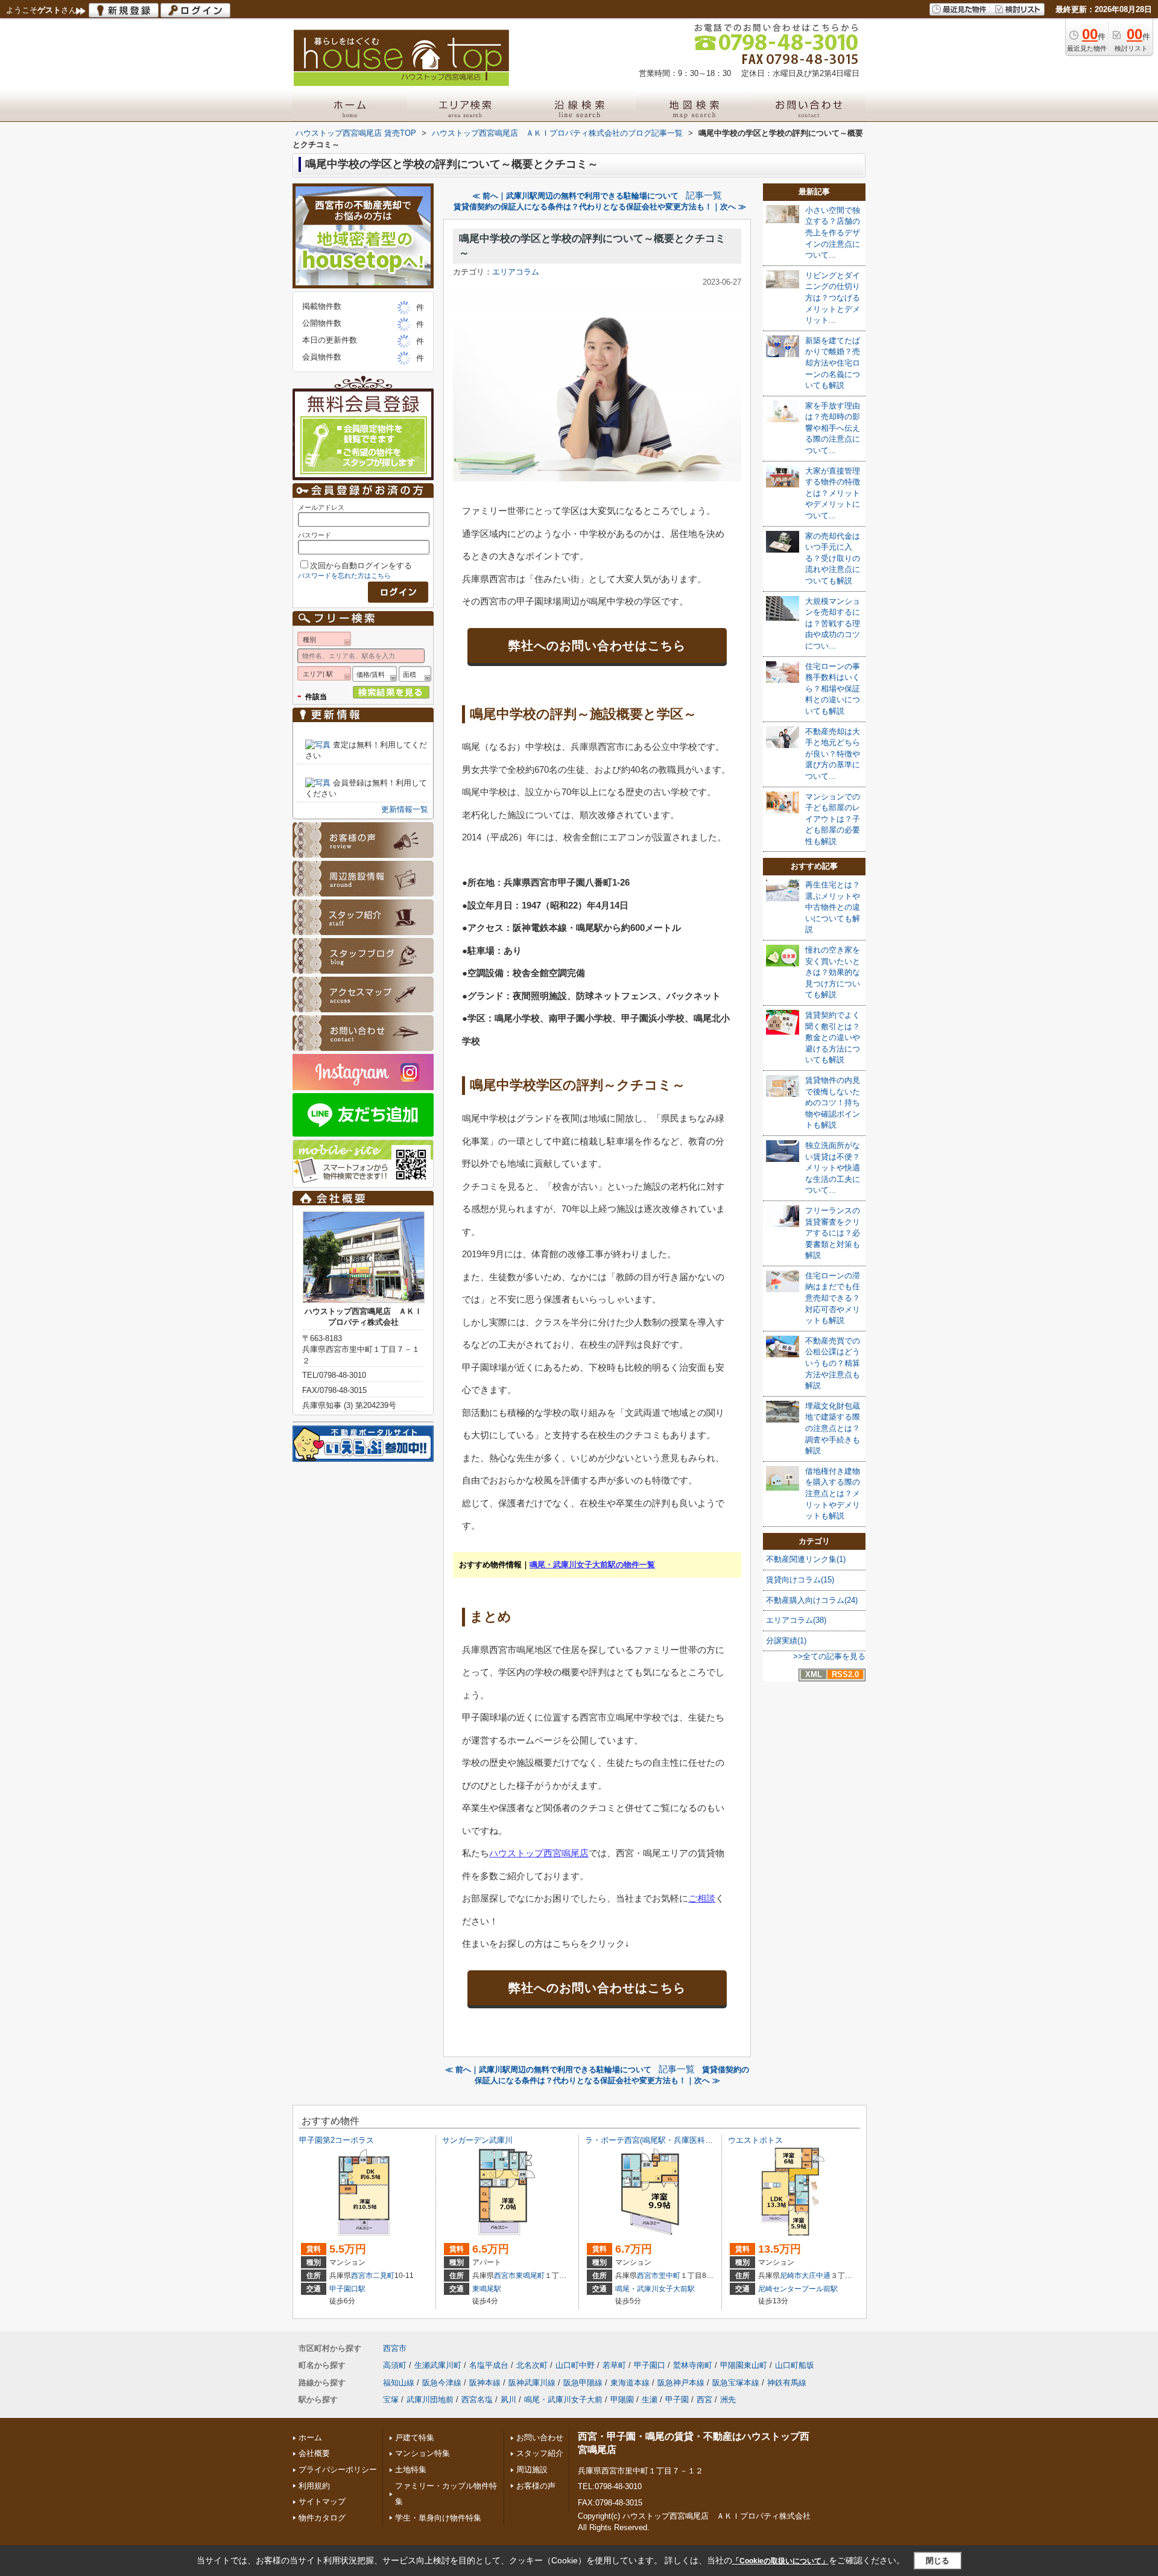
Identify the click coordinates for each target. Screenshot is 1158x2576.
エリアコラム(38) (796, 1620)
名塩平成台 (489, 2365)
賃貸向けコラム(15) (800, 1580)
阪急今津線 (442, 2383)
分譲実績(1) (786, 1641)
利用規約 (314, 2486)
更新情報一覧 (405, 809)
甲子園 (677, 2400)
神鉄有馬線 (787, 2383)
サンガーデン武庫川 (477, 2140)
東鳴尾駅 (487, 2289)
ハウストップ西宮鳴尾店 (539, 1853)
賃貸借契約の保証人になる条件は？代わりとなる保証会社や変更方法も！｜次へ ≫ (600, 207)
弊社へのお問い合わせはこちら (597, 646)
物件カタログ (322, 2518)
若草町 (614, 2365)
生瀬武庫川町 (438, 2365)
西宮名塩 (477, 2400)
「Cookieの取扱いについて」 (780, 2561)
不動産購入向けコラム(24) (812, 1600)
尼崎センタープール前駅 (798, 2289)
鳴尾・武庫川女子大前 (563, 2400)
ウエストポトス (755, 2140)
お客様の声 (536, 2486)
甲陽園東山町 (744, 2365)
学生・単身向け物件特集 (438, 2518)
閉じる (938, 2561)
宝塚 (391, 2400)
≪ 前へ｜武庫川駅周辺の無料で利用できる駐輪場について (575, 196)
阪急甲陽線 (583, 2383)
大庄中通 (816, 2276)
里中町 (669, 2276)
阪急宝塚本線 (736, 2383)
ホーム (310, 2438)
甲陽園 (622, 2400)
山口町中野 (575, 2365)
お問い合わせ (540, 2438)
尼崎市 (791, 2276)
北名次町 (532, 2365)
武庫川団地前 (430, 2400)
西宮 (704, 2400)
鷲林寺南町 (693, 2365)
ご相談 (702, 1898)
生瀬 (650, 2400)
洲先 (728, 2400)
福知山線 (399, 2383)
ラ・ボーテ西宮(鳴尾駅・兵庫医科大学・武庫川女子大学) (685, 2140)
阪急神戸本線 (681, 2383)
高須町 (395, 2365)
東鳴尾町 (530, 2276)
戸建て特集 (415, 2438)
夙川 (508, 2400)
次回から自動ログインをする (361, 566)
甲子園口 (650, 2365)
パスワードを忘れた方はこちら (344, 576)
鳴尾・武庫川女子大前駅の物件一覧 (592, 1565)
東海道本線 (630, 2383)
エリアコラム (516, 272)
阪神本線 (485, 2383)
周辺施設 (532, 2470)
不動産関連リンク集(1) (806, 1559)
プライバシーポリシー (338, 2470)
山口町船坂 (795, 2365)
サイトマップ (322, 2501)
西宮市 (362, 2276)
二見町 (384, 2276)
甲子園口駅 (347, 2289)
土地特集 (411, 2470)
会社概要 (314, 2453)
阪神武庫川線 (532, 2383)
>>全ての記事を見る (829, 1656)
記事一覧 (704, 195)
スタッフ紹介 (540, 2453)
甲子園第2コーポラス (337, 2140)
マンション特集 (422, 2453)
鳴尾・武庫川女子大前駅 (655, 2289)
